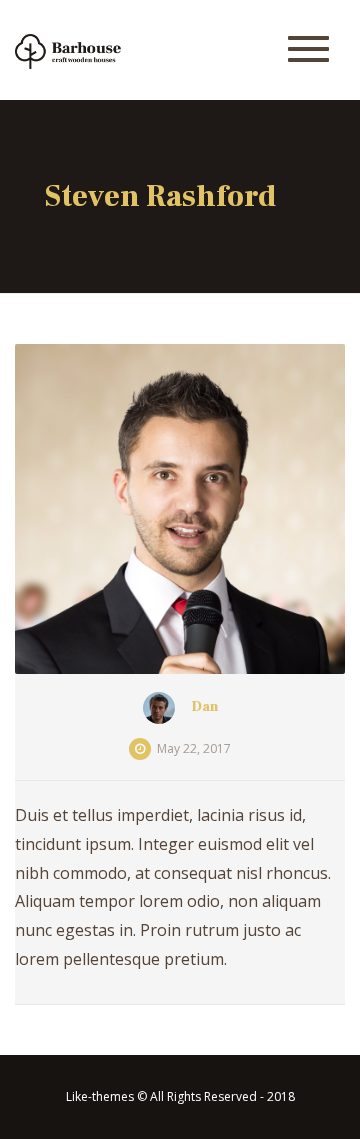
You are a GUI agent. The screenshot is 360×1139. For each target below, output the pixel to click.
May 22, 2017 (194, 748)
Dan (204, 707)
